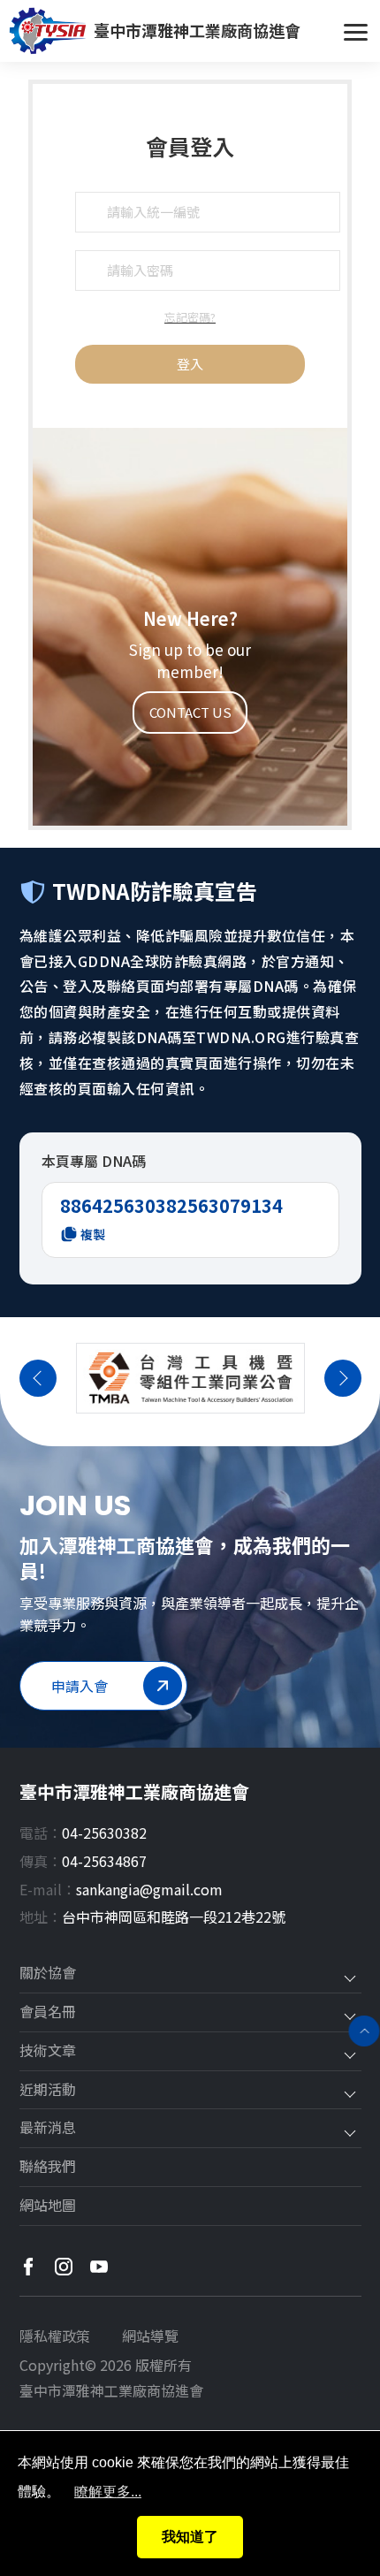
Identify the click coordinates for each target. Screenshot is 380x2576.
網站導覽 (150, 2336)
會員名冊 (48, 2012)
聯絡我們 (48, 2167)
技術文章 (48, 2051)
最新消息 (48, 2128)
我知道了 (190, 2537)
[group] (190, 1378)
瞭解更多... (108, 2492)
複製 (93, 1234)
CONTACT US (190, 712)
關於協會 (48, 1973)
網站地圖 (48, 2206)
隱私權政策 (55, 2336)
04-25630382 (104, 1833)
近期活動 (48, 2090)
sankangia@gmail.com (149, 1889)
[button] (38, 1378)
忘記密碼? (190, 317)
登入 (190, 364)
